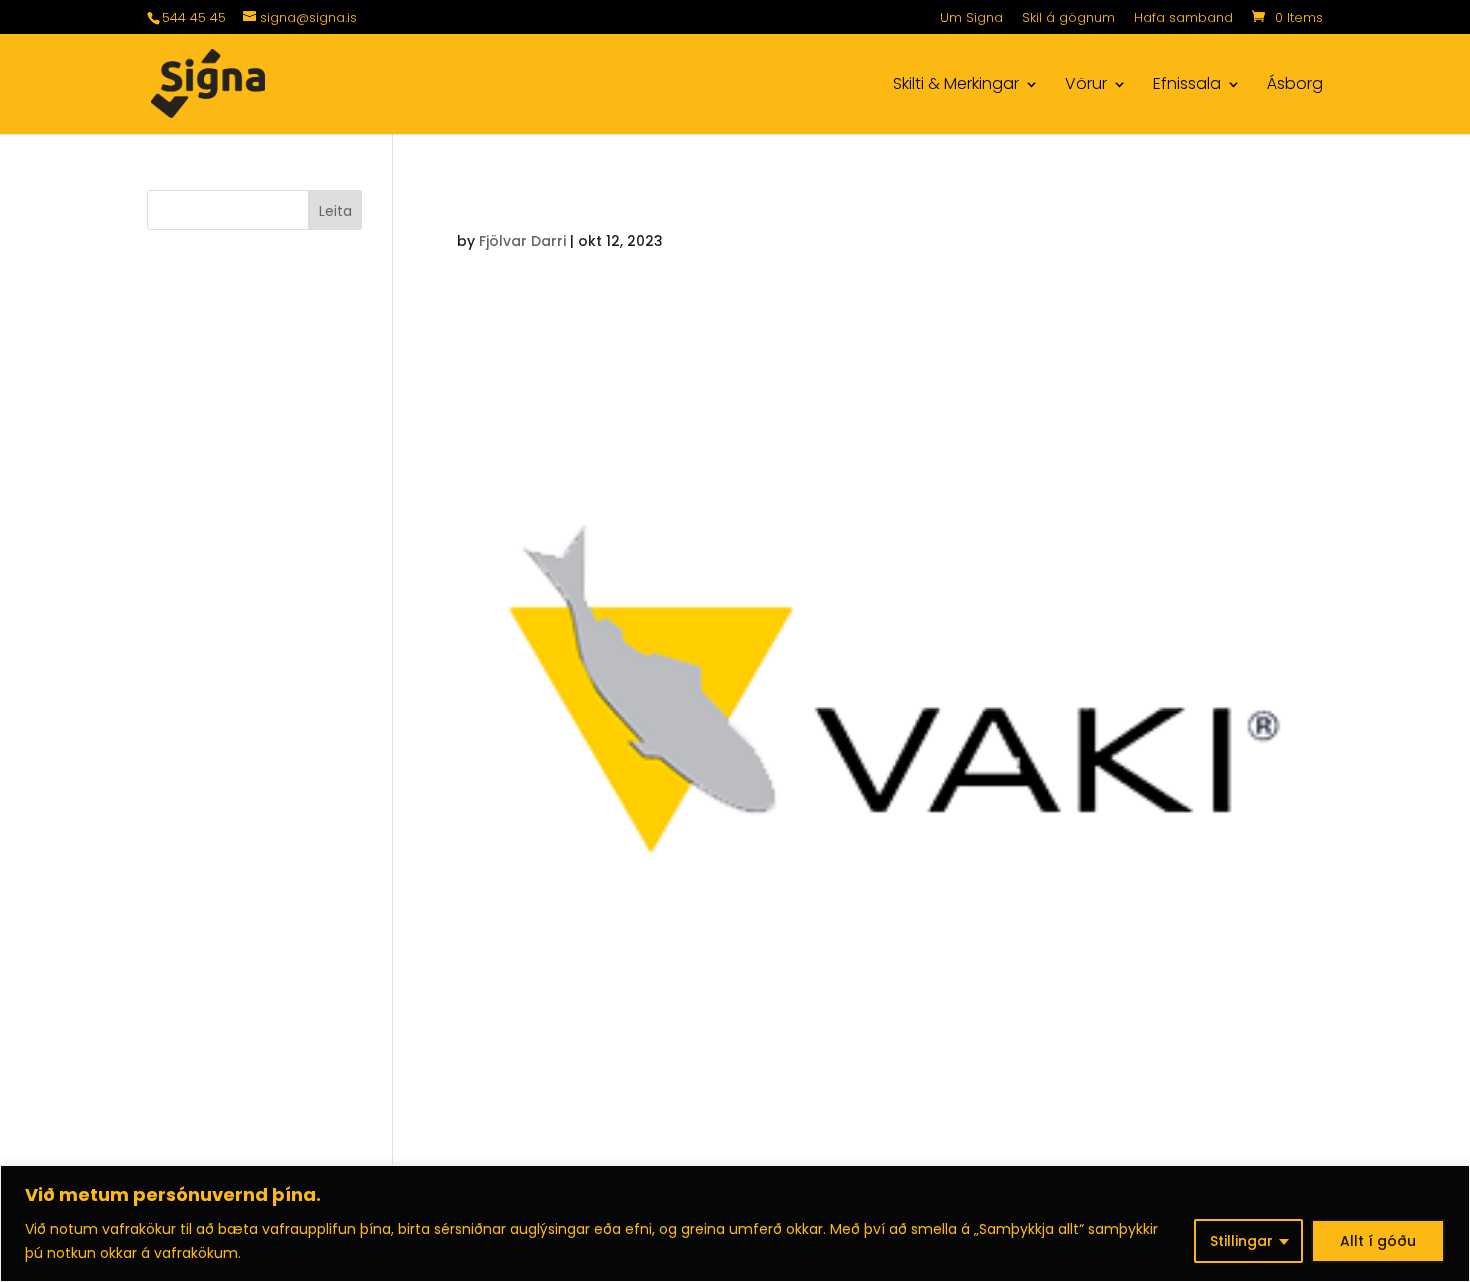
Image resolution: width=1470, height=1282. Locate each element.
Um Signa (971, 19)
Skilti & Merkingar (956, 86)
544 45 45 (194, 17)
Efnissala (1187, 86)
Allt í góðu (1378, 1241)
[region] (735, 1223)
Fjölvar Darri (522, 241)
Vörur (1086, 86)
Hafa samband (1183, 19)
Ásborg (1295, 86)
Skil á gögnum (1068, 19)
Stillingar (1241, 1241)
